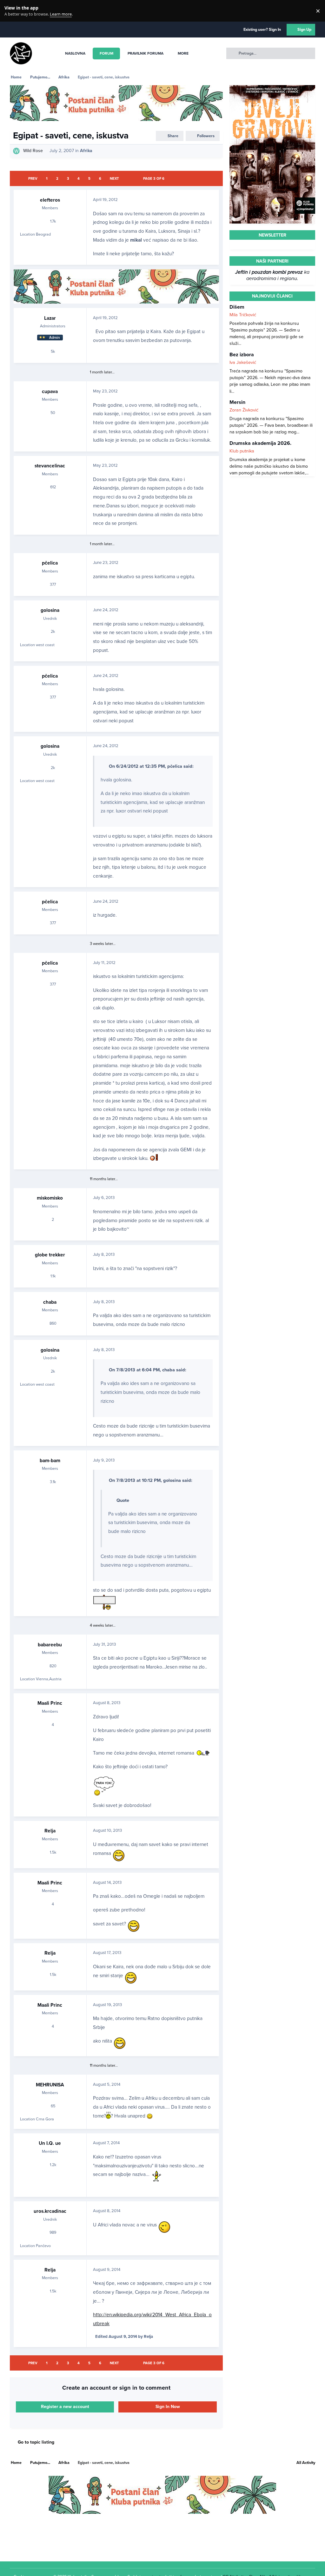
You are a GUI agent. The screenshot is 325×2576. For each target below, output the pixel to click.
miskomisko (50, 1198)
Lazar (50, 318)
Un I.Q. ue (50, 2143)
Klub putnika (242, 451)
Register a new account (65, 2407)
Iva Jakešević (243, 362)
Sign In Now (168, 2407)
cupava (50, 391)
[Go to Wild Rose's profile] (16, 151)
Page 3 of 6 (154, 179)
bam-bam (50, 1461)
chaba (50, 1302)
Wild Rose (33, 151)
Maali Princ (50, 1703)
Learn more (12, 11)
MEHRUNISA (50, 2085)
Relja (50, 1831)
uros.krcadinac (50, 2211)
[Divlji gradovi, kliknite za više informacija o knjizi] (272, 88)
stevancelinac (50, 466)
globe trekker (50, 1255)
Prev (33, 179)
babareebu (50, 1645)
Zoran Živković (244, 410)
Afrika (86, 151)
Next (114, 179)
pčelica (50, 563)
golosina (50, 610)
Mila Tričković (243, 315)
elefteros (50, 200)
